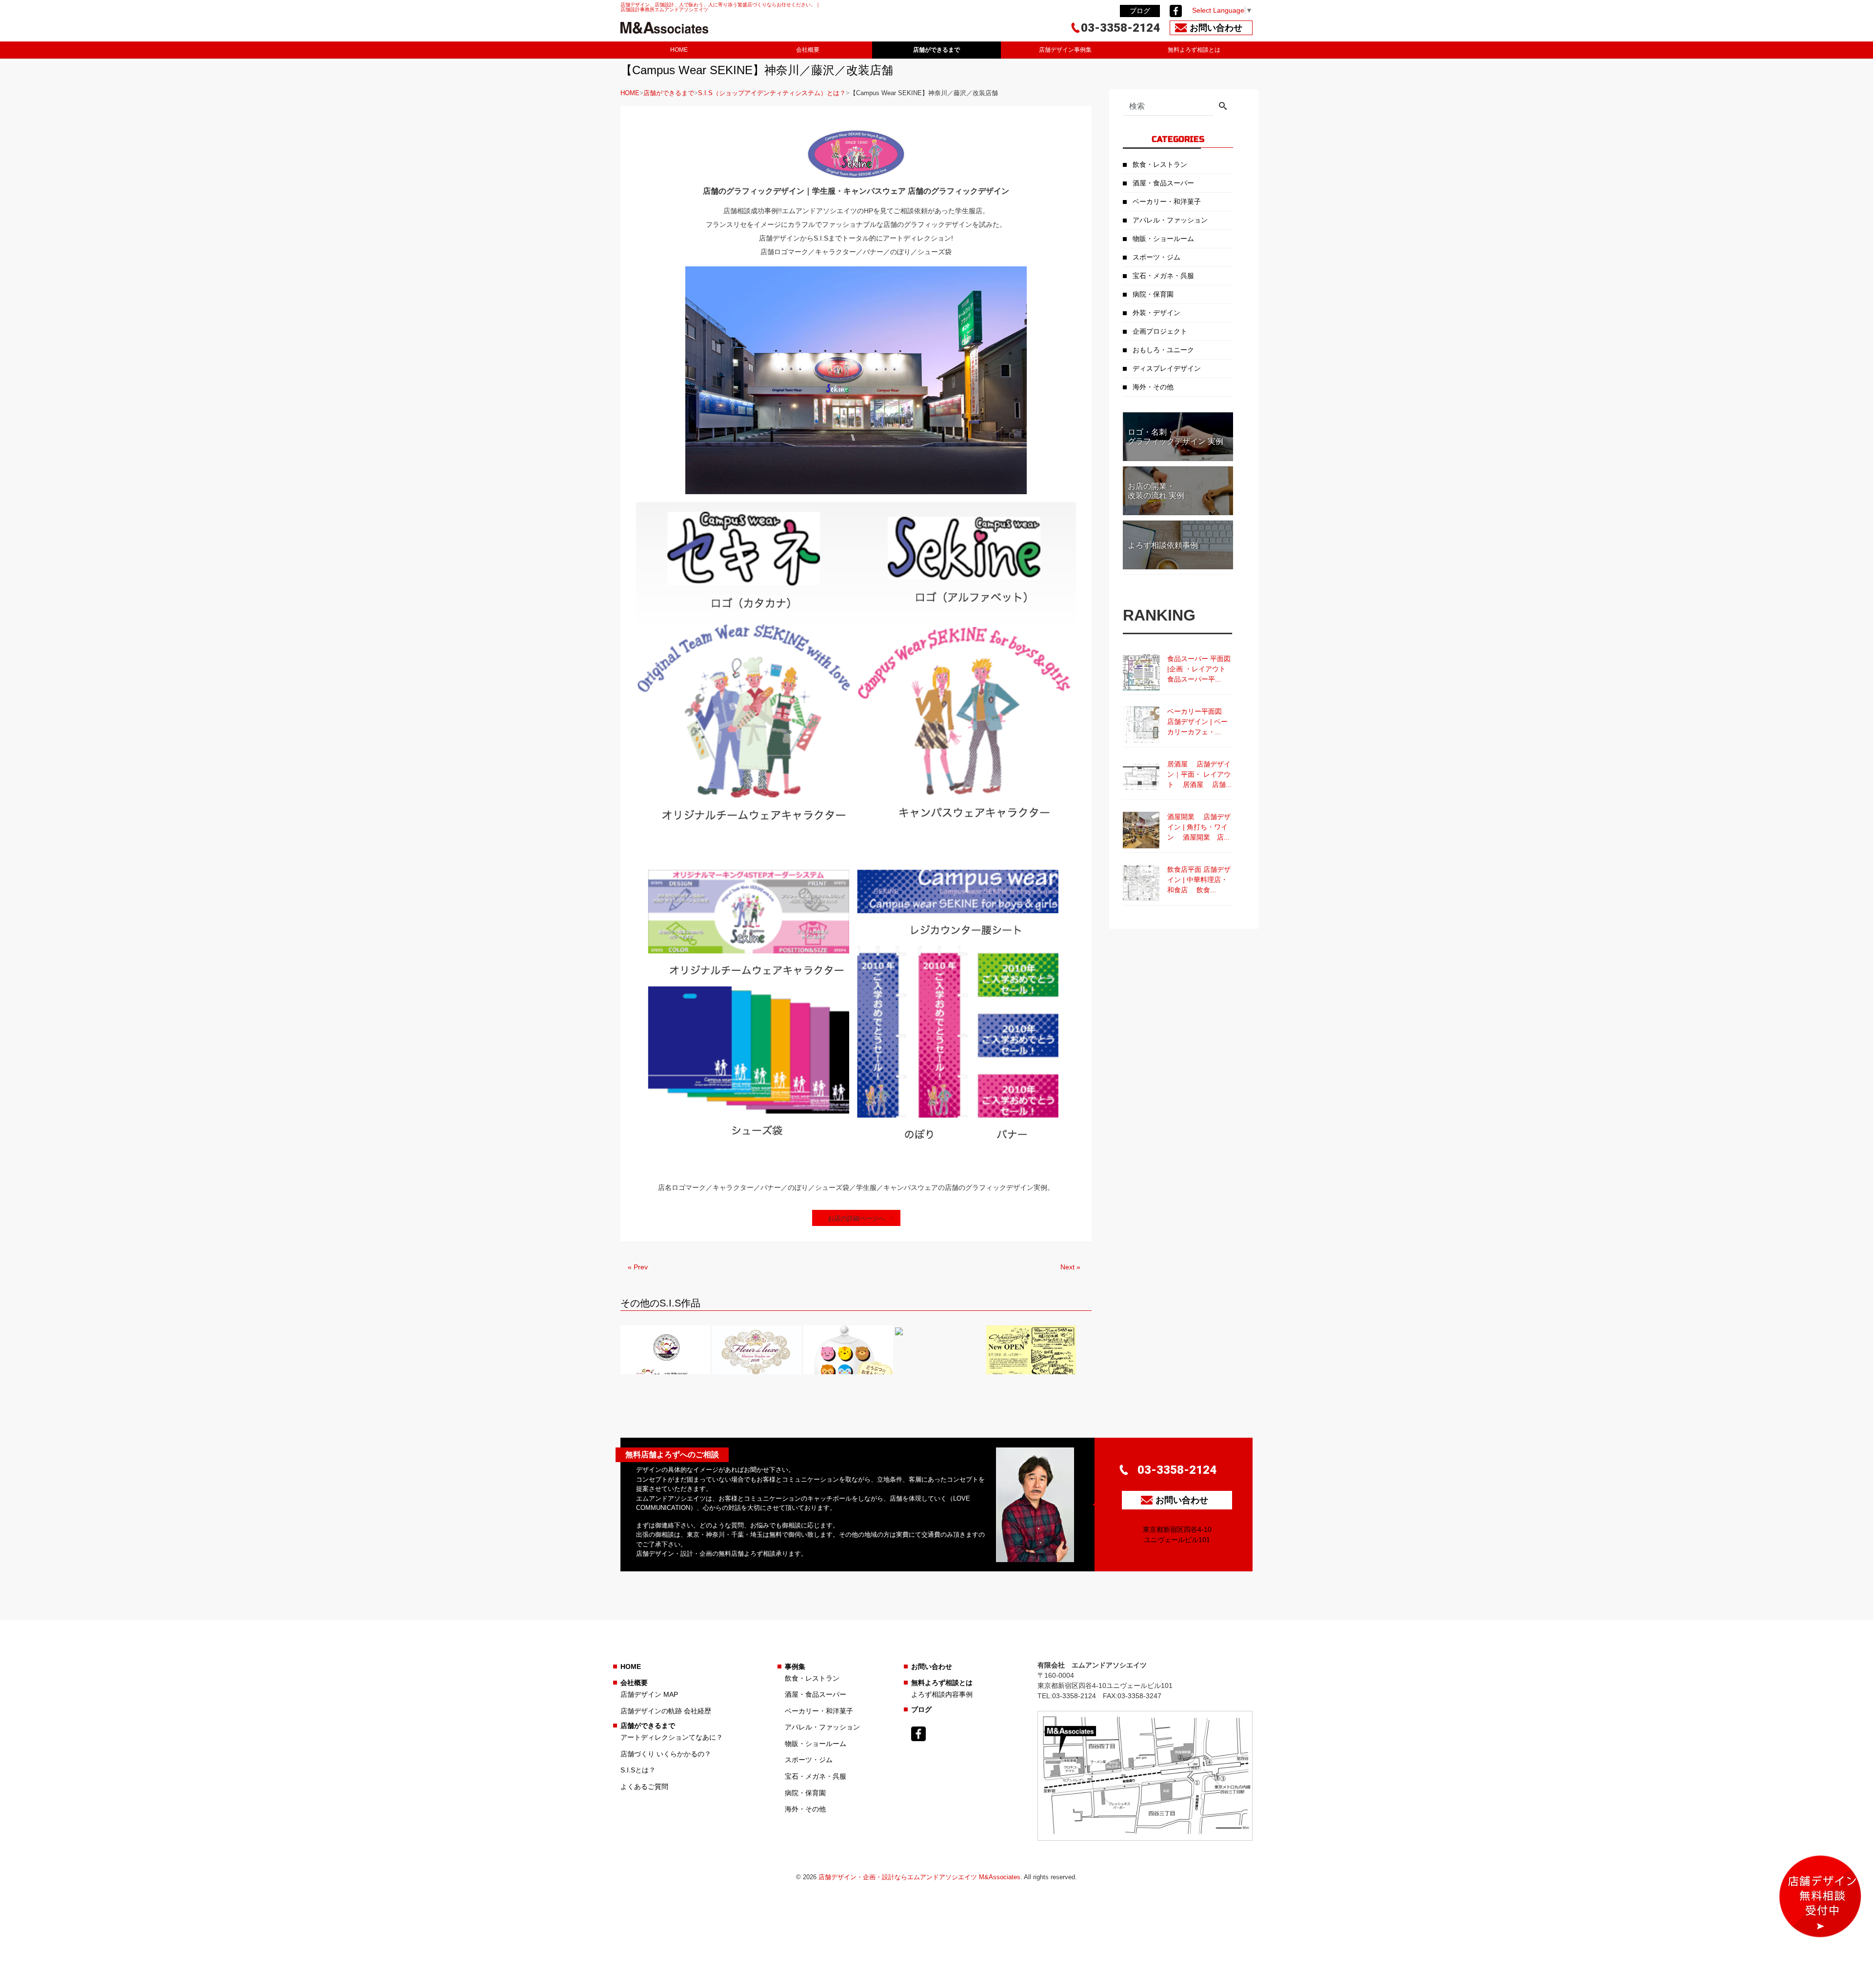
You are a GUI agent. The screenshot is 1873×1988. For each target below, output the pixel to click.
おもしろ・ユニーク (1163, 350)
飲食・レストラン (1160, 164)
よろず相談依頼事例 (1163, 545)
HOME (679, 50)
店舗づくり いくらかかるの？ (666, 1754)
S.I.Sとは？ (638, 1770)
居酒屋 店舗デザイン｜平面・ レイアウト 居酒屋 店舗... (1199, 774)
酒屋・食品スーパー (1163, 183)
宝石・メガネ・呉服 (1163, 276)
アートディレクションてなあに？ (672, 1737)
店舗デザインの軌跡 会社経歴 (666, 1711)
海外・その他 (1153, 387)
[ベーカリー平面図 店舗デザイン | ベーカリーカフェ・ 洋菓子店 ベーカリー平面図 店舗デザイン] (1141, 725)
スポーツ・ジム (1156, 257)
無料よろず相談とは (1194, 50)
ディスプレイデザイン (1167, 368)
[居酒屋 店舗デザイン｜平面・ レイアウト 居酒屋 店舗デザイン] (1141, 777)
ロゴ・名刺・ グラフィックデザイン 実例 (1176, 437)
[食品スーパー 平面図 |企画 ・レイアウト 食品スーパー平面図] (1141, 672)
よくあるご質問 (644, 1787)
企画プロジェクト (1160, 331)
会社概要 (808, 50)
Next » (1070, 1267)
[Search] (1223, 107)
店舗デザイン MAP (649, 1694)
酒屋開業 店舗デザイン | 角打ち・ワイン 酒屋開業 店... (1199, 827)
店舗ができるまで (936, 50)
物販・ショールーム (1163, 239)
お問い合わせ (932, 1667)
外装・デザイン (1156, 313)
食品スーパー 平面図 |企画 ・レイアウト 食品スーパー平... (1200, 669)
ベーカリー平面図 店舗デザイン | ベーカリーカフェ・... (1199, 722)
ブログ (1140, 11)
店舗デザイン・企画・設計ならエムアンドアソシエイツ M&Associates (919, 1877)
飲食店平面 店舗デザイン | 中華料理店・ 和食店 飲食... (1199, 880)
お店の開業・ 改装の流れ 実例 (1156, 491)
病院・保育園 (1153, 294)
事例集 (795, 1667)
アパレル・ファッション (1170, 220)
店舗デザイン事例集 (1065, 50)
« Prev (638, 1267)
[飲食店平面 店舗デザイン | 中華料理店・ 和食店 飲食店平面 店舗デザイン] (1141, 883)
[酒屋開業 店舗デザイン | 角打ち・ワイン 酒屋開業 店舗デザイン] (1141, 830)
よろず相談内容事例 (942, 1694)
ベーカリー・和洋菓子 (1167, 201)
